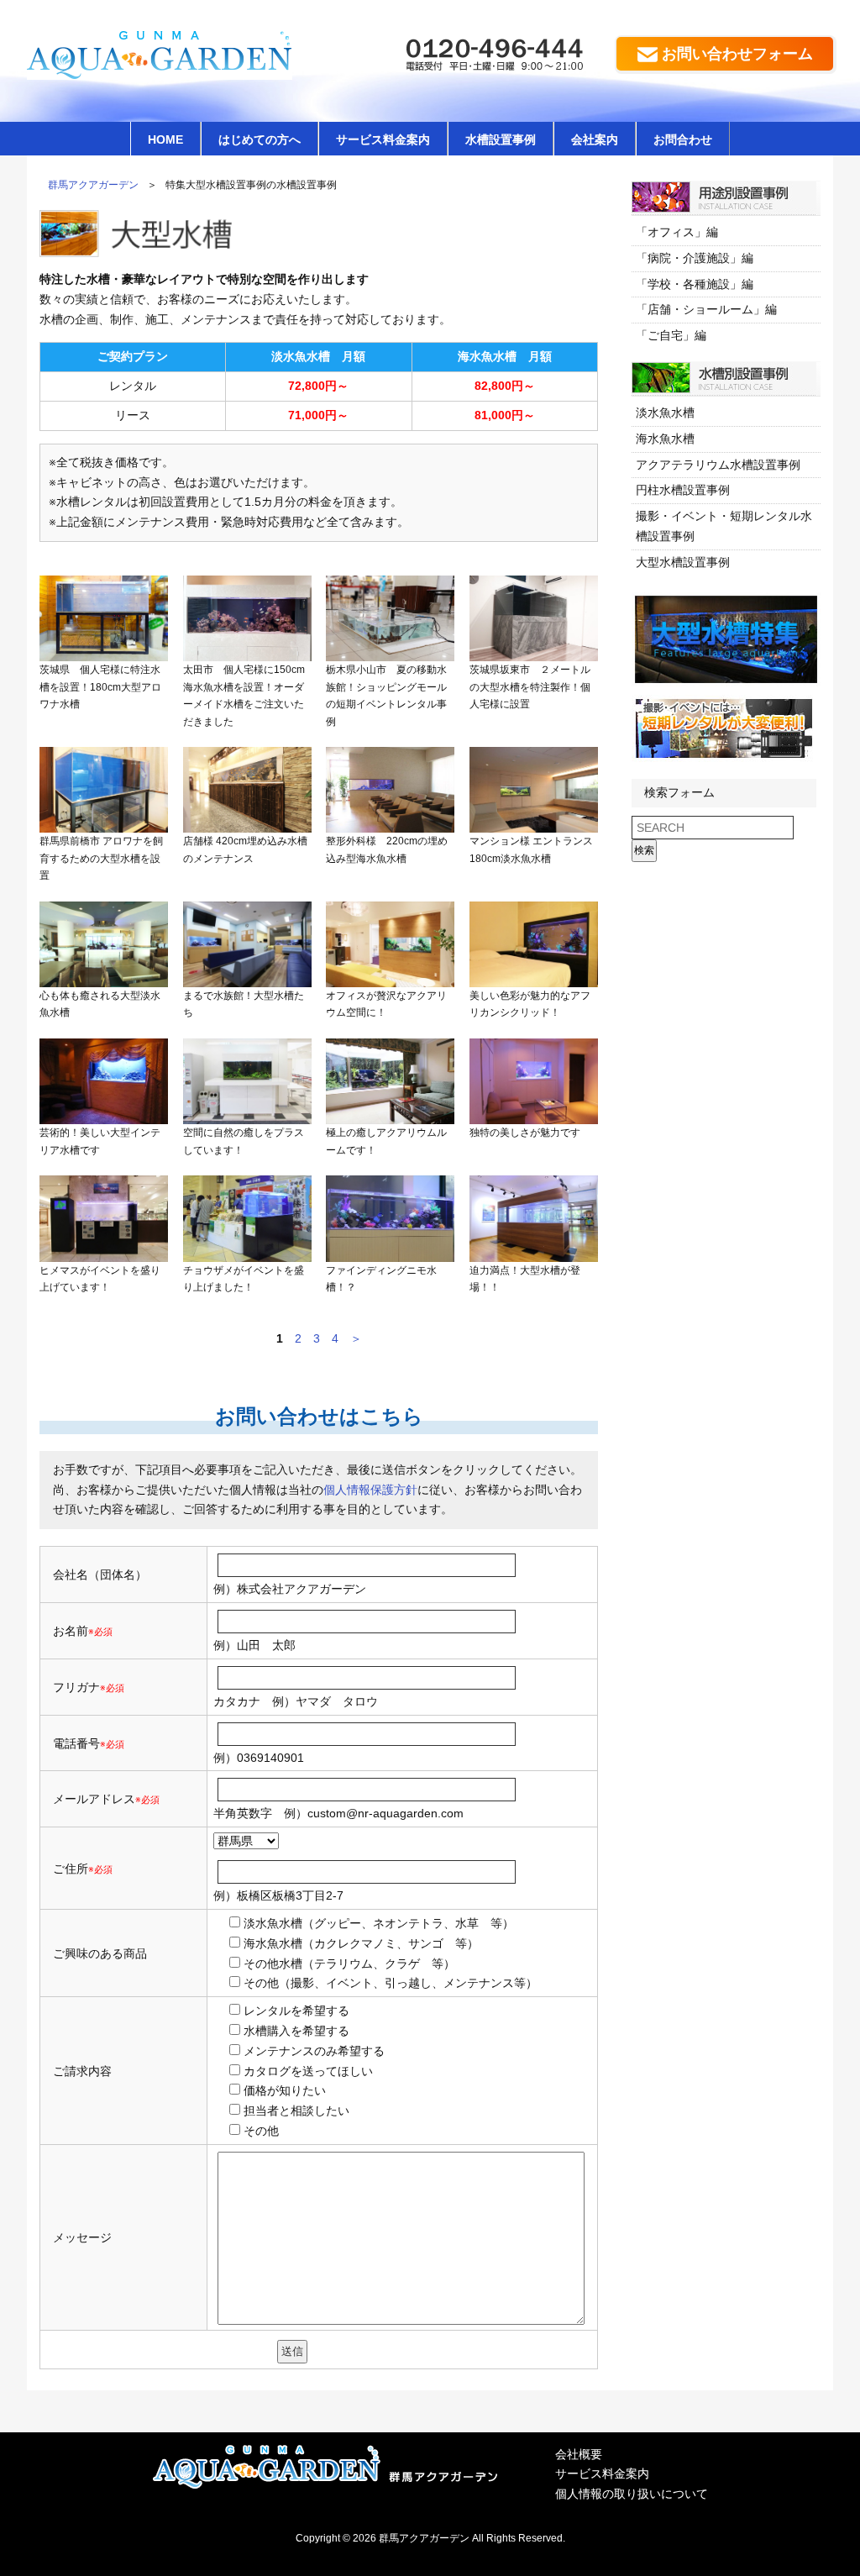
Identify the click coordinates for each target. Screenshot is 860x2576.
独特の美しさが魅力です (525, 1133)
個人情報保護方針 (370, 1490)
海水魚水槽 (665, 439)
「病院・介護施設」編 (695, 258)
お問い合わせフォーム (737, 54)
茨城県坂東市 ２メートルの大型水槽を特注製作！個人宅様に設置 (530, 687)
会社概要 (579, 2454)
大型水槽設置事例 (683, 562)
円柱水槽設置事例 (683, 490)
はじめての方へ (260, 139)
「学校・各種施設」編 (695, 284)
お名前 (71, 1631)
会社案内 (595, 139)
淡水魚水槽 (665, 413)
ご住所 (83, 1869)
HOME (165, 139)
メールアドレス (94, 1799)
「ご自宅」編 (671, 335)
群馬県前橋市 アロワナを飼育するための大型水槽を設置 (101, 858)
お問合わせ (683, 139)
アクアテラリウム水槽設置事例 (718, 465)
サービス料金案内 (383, 139)
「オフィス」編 (677, 232)
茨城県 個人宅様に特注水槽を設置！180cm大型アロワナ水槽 (100, 687)
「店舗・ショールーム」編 (706, 309)
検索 (644, 850)
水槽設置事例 (501, 139)
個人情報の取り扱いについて (632, 2494)
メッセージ (82, 2237)
